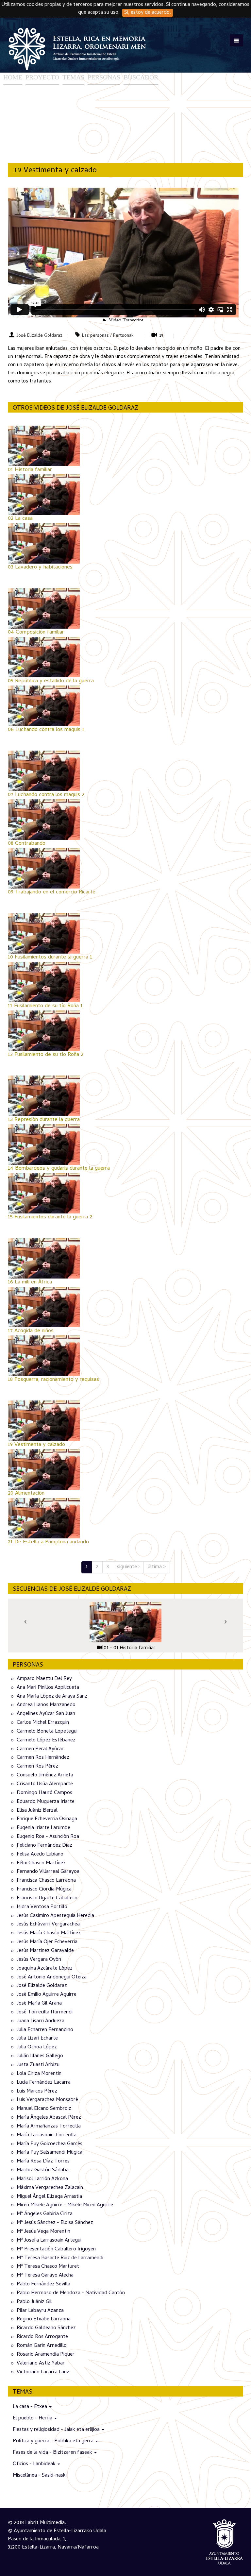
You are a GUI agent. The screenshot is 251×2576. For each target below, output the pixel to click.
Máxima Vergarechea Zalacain (50, 2188)
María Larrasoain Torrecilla (47, 2135)
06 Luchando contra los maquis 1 (46, 730)
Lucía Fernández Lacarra (44, 2083)
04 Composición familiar (36, 633)
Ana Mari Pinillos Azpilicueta (48, 1688)
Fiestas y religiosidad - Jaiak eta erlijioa (57, 2430)
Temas (73, 77)
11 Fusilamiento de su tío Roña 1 (45, 1006)
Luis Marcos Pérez (37, 2091)
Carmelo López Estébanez (46, 1740)
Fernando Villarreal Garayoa (48, 1872)
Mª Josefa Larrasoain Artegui (49, 2241)
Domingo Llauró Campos (44, 1793)
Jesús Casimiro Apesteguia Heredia (55, 1916)
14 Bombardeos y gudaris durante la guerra (59, 1169)
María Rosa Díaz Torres (43, 2161)
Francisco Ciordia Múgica (44, 1890)
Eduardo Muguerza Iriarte (46, 1802)
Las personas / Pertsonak (108, 336)
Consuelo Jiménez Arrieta (45, 1775)
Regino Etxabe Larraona (44, 2319)
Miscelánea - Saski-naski (40, 2476)
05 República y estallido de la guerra (51, 681)
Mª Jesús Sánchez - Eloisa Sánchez (55, 2223)
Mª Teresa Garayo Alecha (45, 2276)
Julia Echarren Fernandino (45, 2030)
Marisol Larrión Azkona (42, 2179)
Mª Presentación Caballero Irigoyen (56, 2249)
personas (104, 77)
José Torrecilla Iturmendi (45, 2012)
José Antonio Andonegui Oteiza (52, 1977)
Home (13, 77)
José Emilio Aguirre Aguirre (47, 1995)
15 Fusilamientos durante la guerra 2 (50, 1217)
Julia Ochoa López (37, 2047)
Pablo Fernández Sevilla (43, 2284)
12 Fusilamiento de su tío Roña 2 (46, 1055)
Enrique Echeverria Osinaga (47, 1819)
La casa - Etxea (31, 2407)
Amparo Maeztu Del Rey (44, 1679)
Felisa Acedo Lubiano (40, 1855)
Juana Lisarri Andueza (41, 2021)
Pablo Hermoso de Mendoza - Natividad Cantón (71, 2293)
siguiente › (128, 1567)
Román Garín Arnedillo (42, 2346)
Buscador (141, 77)
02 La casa (20, 519)
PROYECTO (42, 77)
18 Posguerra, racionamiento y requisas (53, 1380)
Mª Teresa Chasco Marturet (48, 2267)
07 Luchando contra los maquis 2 (46, 795)
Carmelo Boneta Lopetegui (47, 1732)
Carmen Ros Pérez (37, 1767)
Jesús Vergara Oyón (39, 1960)
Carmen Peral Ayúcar (40, 1749)
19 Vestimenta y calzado (36, 1445)
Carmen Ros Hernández (43, 1758)
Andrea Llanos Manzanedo (46, 1705)
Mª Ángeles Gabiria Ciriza (45, 2214)
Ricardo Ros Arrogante (42, 2337)
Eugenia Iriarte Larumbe (43, 1828)
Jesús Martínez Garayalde (45, 1951)
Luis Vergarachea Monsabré (47, 2100)
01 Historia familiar (30, 470)
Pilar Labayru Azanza (40, 2311)
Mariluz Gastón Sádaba (43, 2170)
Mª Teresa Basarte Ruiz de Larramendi (60, 2258)
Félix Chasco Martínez (41, 1863)
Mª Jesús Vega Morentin (43, 2232)
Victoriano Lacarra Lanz (43, 2372)
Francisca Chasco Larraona (46, 1881)
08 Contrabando (27, 844)
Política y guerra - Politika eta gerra (54, 2441)
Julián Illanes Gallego (40, 2056)
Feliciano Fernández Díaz (44, 1846)
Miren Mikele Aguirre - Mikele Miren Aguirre (65, 2205)
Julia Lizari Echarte (37, 2039)
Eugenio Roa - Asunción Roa (48, 1837)
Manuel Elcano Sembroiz (44, 2109)
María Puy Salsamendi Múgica (50, 2153)
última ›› (157, 1567)
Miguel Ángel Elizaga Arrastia (49, 2196)
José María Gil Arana (39, 2004)
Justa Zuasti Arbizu (38, 2065)
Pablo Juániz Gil (34, 2302)
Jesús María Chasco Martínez (49, 1933)
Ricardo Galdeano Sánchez (46, 2328)
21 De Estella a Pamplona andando (48, 1542)
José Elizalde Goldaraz (40, 336)
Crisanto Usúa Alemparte (45, 1784)
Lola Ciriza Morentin (39, 2074)
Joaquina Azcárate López (45, 1969)
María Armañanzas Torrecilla (49, 2127)
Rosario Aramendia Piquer (46, 2355)
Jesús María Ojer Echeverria (47, 1942)
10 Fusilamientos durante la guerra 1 (50, 958)
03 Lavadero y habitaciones (40, 568)
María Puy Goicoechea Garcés (50, 2144)
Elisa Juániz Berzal (37, 1810)
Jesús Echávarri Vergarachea (48, 1924)
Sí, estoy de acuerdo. (148, 13)
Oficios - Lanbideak (35, 2464)
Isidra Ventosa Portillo (42, 1907)
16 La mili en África (30, 1282)
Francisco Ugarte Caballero (47, 1898)
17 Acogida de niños (31, 1331)
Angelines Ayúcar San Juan (46, 1714)
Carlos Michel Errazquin (43, 1723)
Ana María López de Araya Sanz (52, 1696)
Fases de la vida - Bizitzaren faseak (53, 2453)
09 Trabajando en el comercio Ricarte (52, 892)
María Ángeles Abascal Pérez (49, 2118)
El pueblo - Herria (33, 2418)
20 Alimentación (26, 1494)
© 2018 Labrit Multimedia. (37, 2523)
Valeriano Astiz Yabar (41, 2364)
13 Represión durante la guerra (44, 1120)
